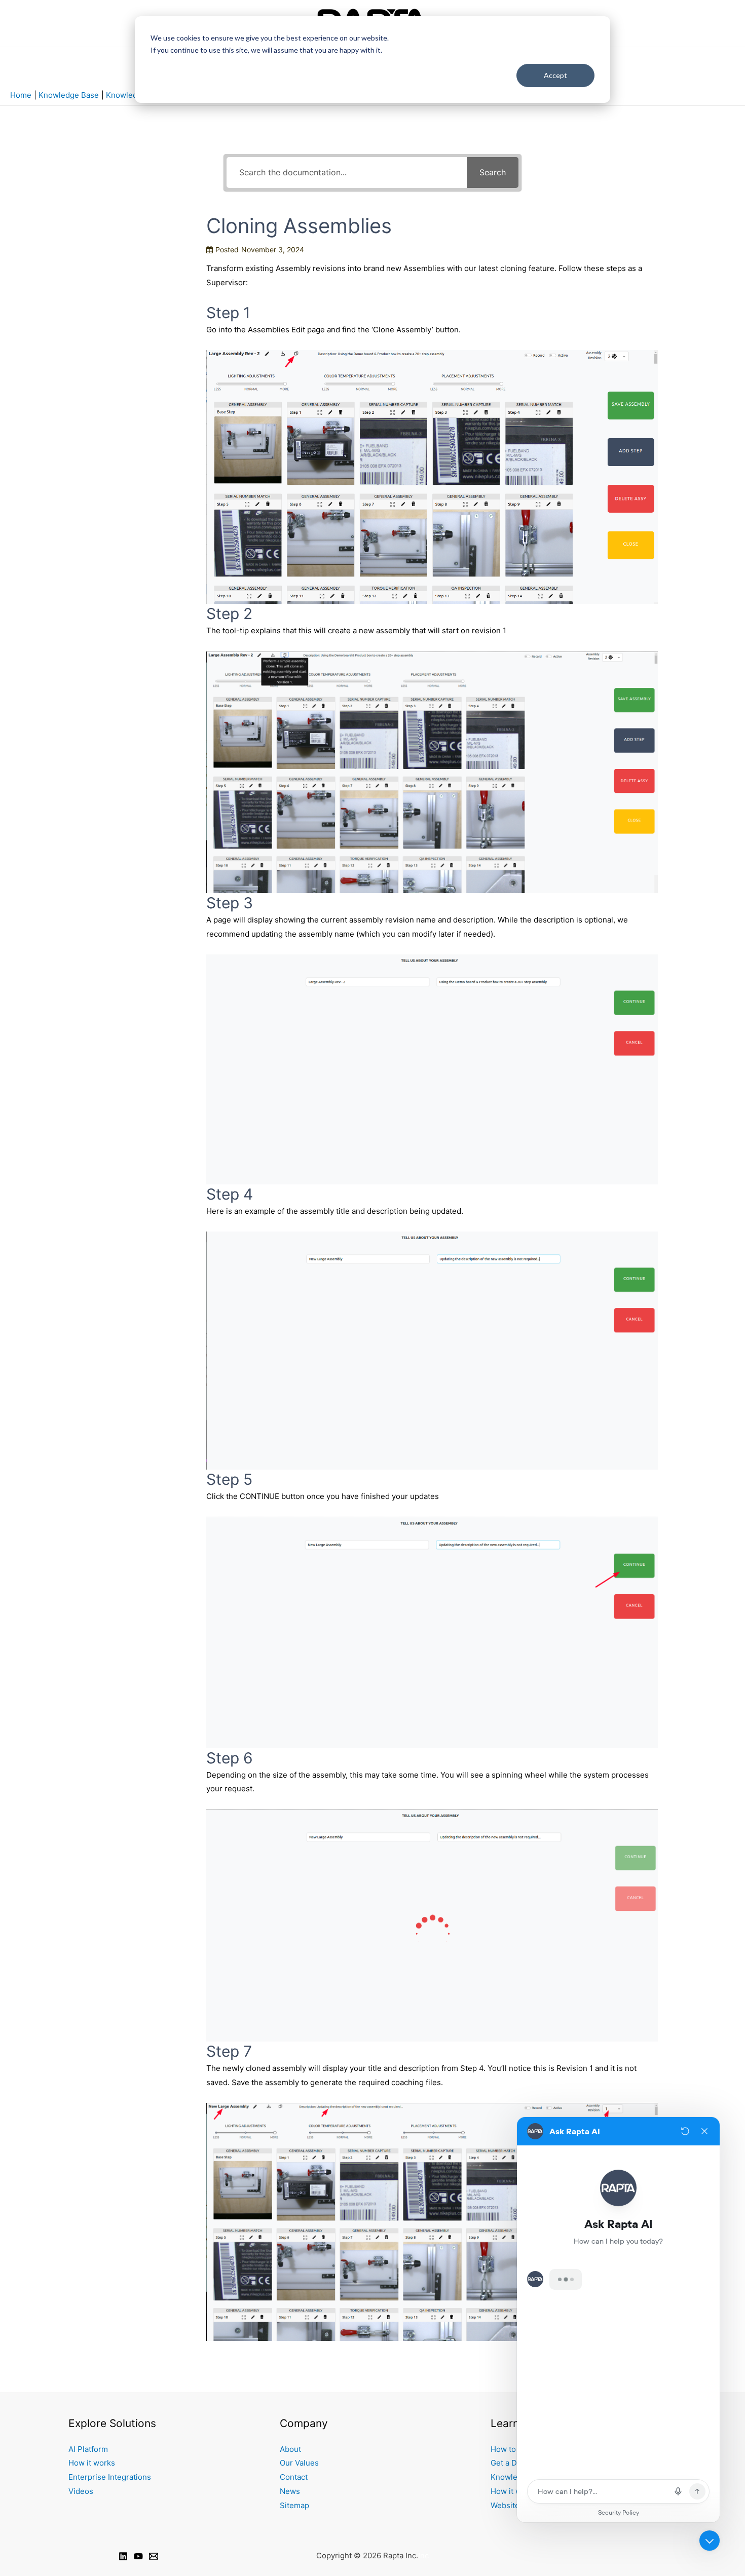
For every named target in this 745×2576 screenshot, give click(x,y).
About (290, 2449)
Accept (555, 75)
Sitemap (294, 2505)
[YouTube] (138, 2556)
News (290, 2491)
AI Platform (88, 2449)
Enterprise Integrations (110, 2477)
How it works (92, 2463)
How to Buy (511, 2449)
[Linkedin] (123, 2556)
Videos (81, 2491)
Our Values (299, 2463)
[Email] (154, 2556)
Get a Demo (512, 2463)
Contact (294, 2477)
